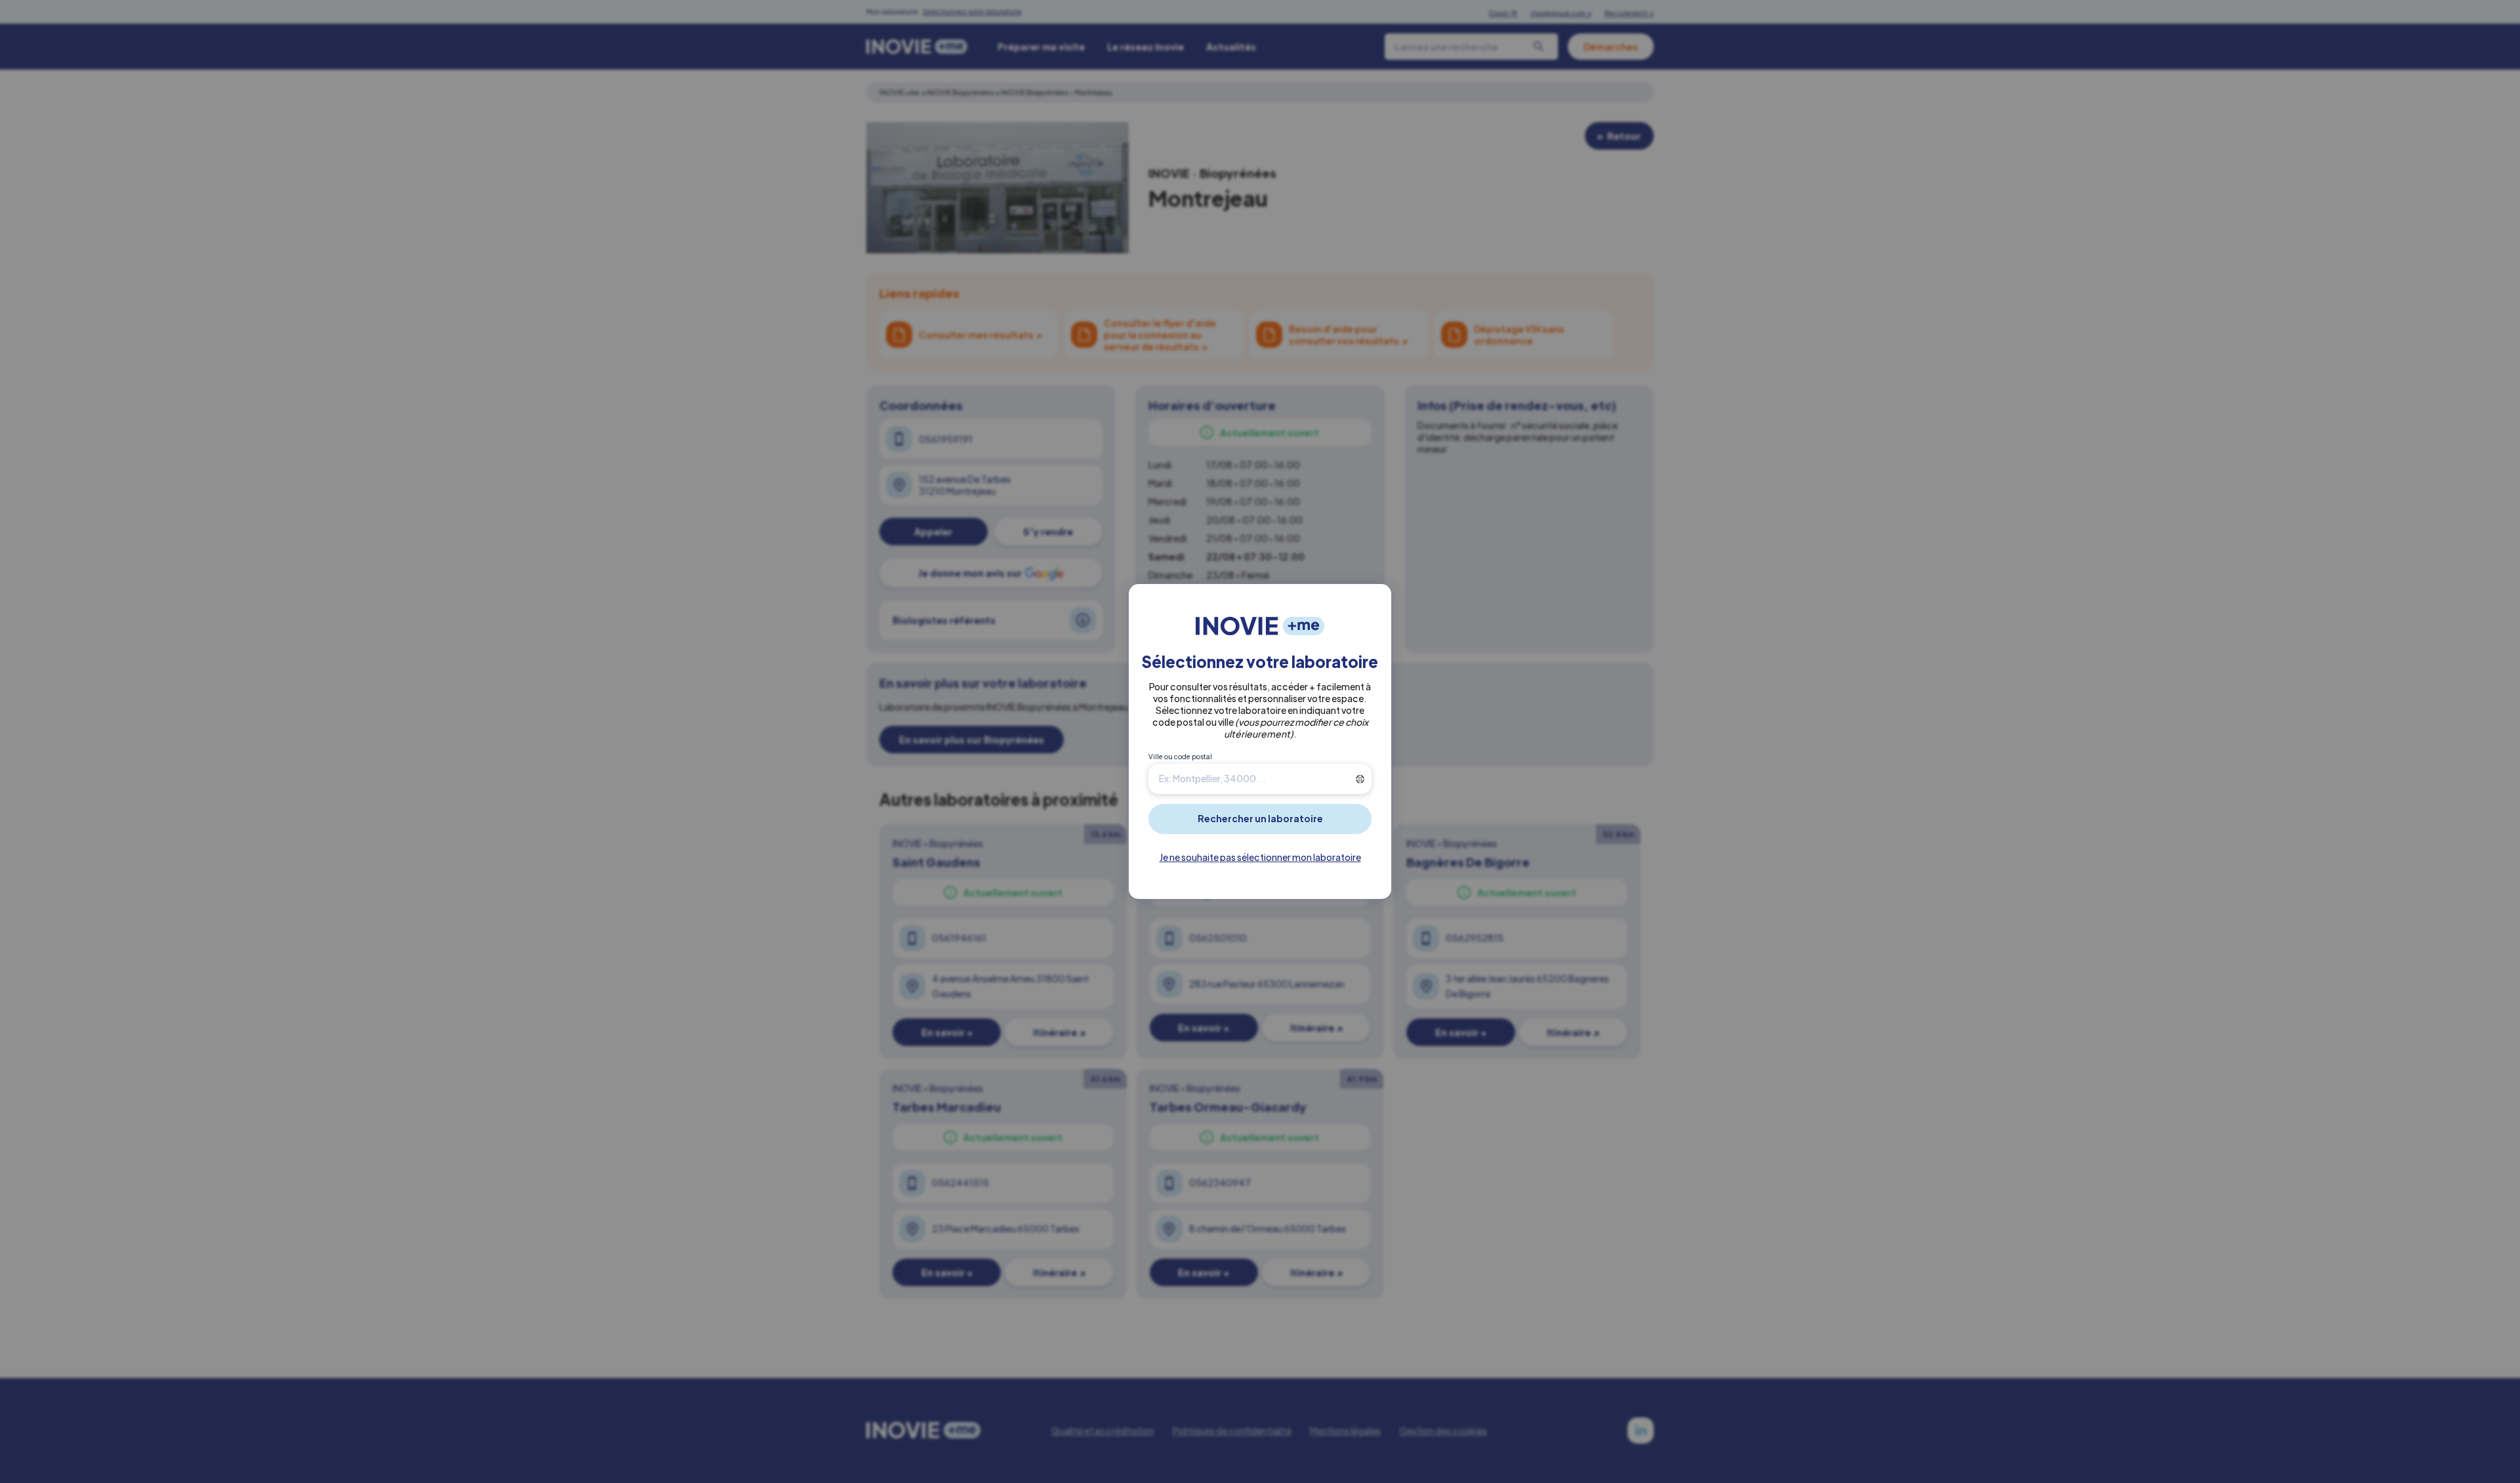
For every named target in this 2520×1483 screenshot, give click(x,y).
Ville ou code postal (1180, 757)
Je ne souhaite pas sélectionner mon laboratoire (1260, 857)
